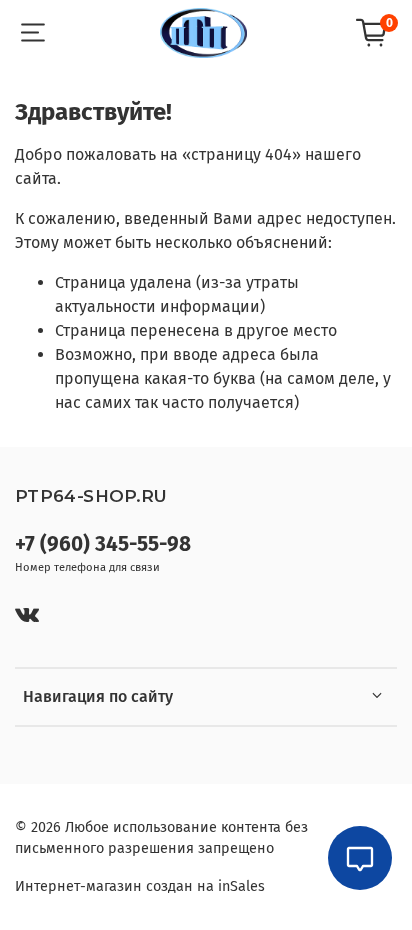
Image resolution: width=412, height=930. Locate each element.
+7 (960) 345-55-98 (103, 544)
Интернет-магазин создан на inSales (140, 886)
